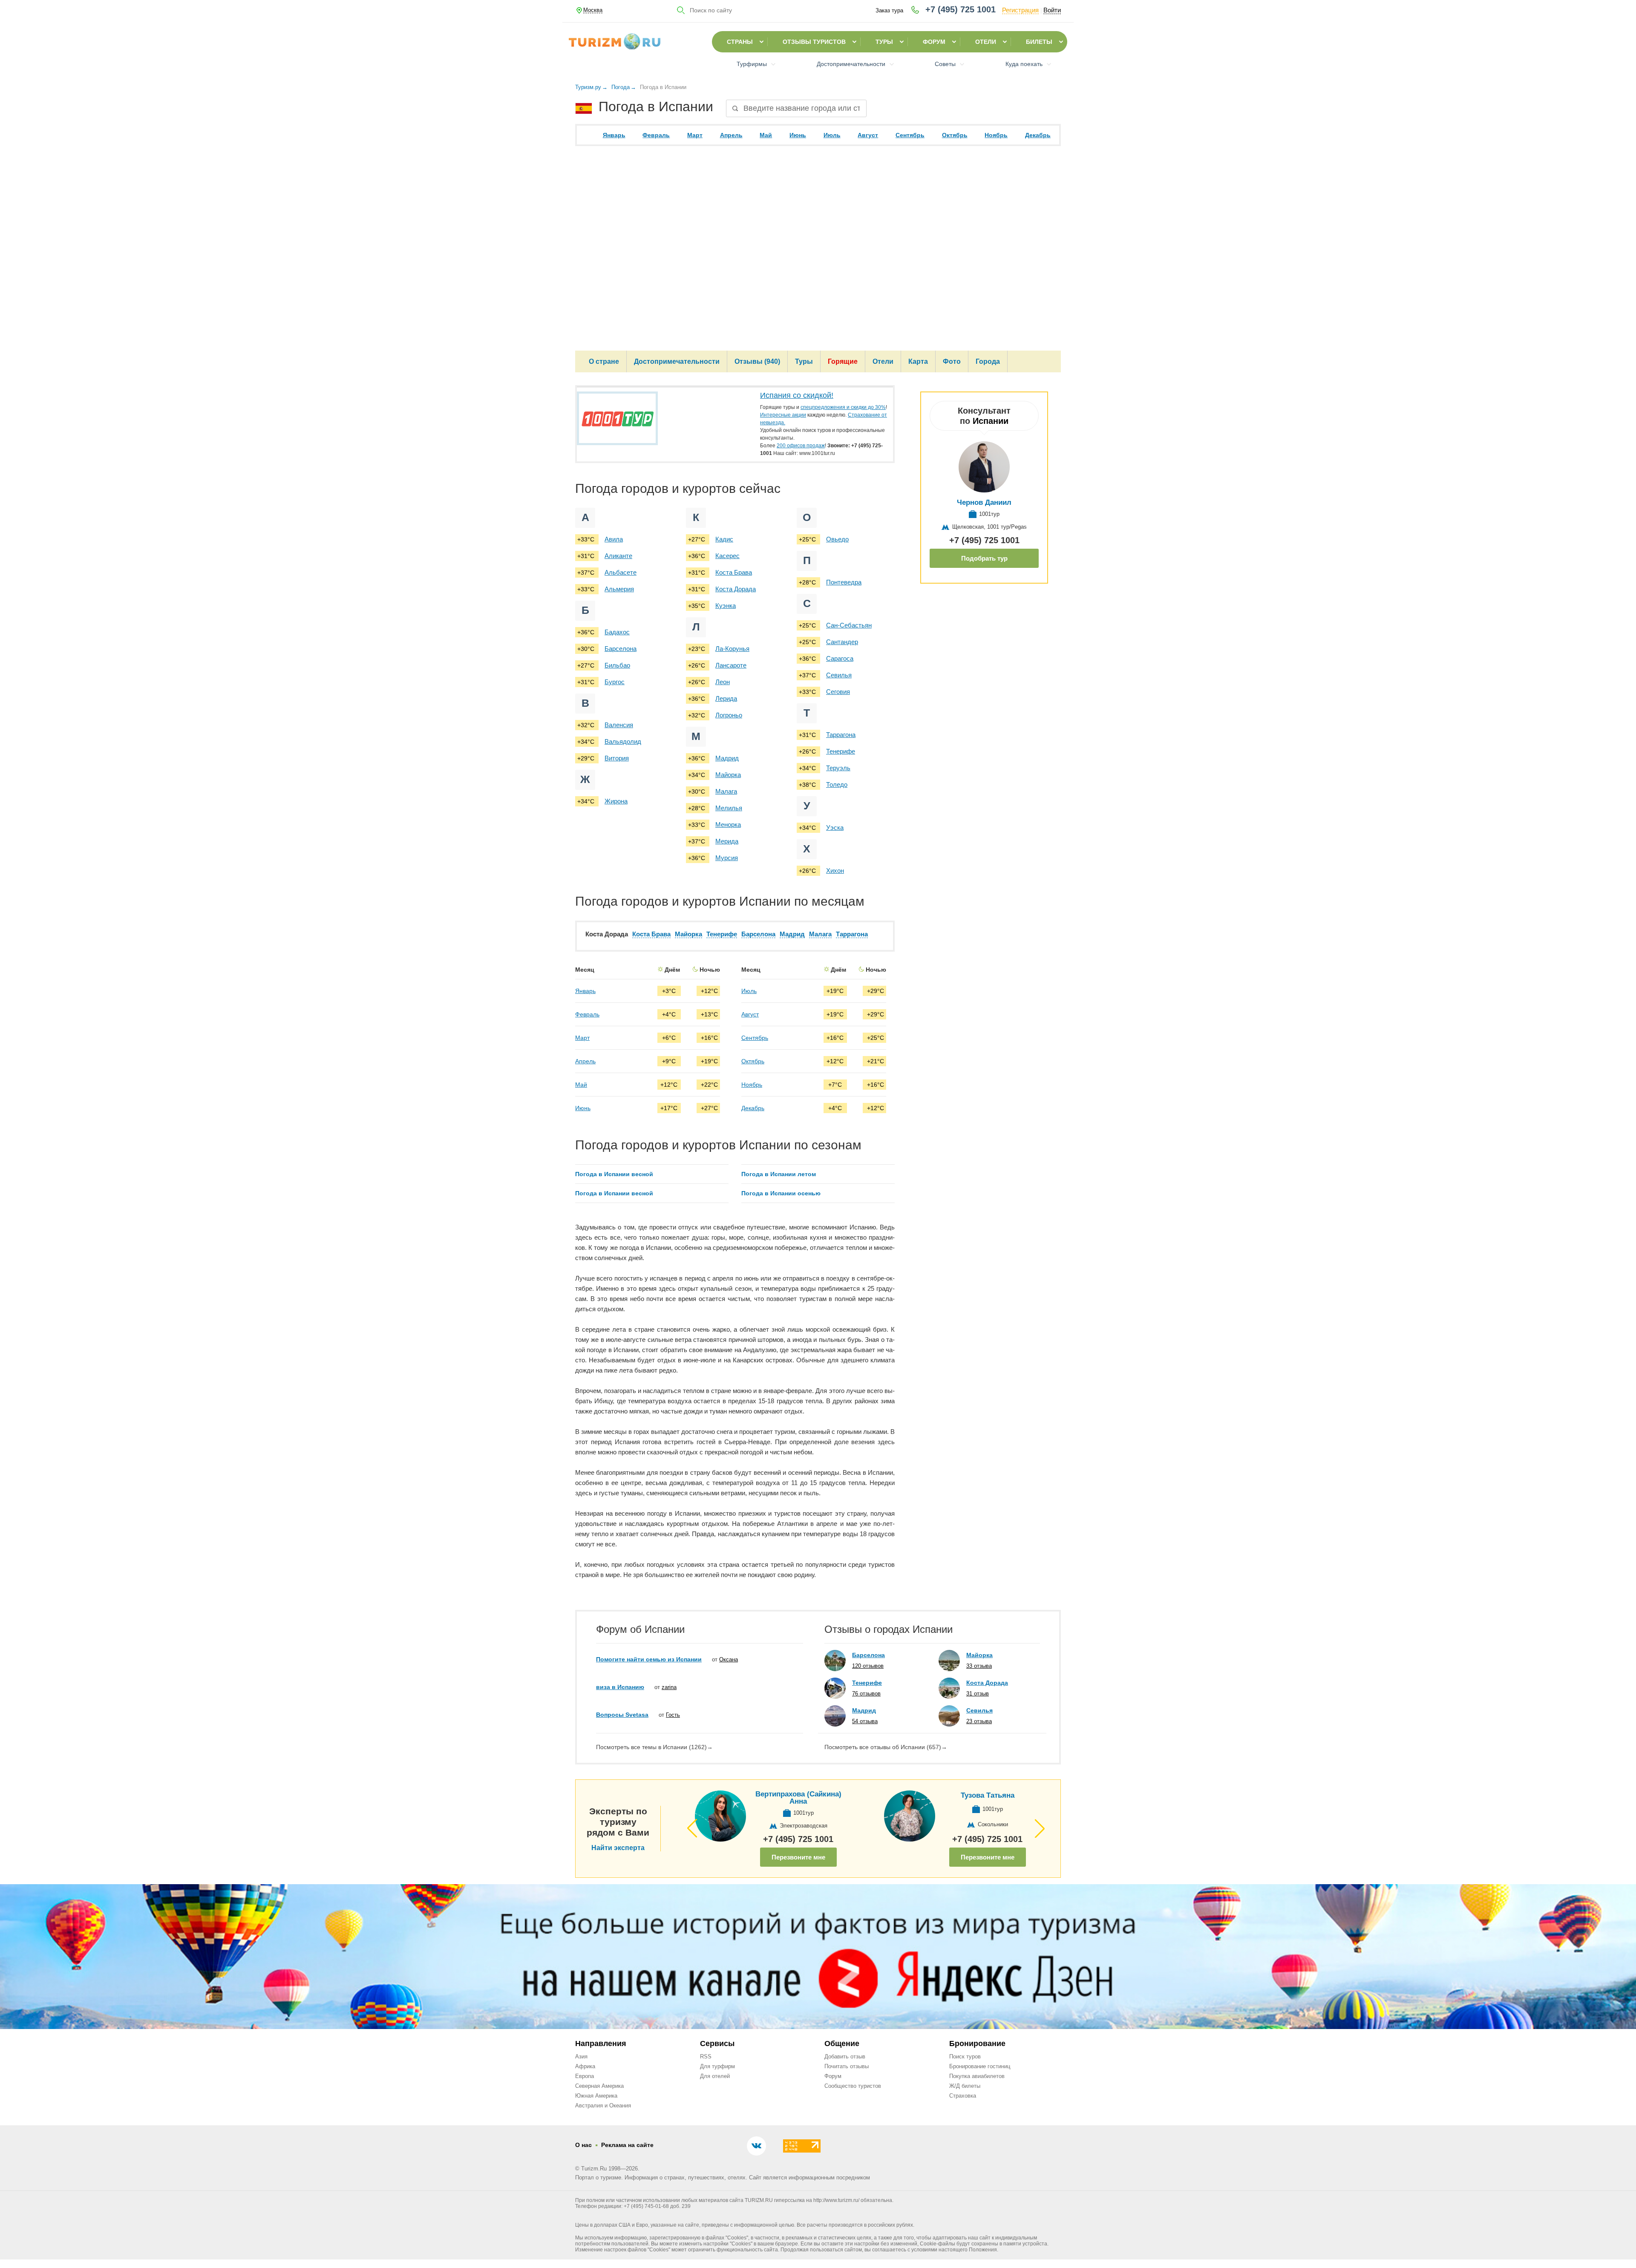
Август (868, 135)
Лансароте (731, 665)
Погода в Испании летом (779, 1174)
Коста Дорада (736, 589)
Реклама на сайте (627, 2145)
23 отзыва (979, 1721)
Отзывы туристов (814, 42)
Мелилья (729, 808)
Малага (726, 791)
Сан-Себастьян (849, 625)
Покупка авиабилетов (977, 2076)
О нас (583, 2145)
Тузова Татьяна (988, 1795)
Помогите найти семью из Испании (649, 1659)
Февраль (656, 135)
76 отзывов (866, 1694)
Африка (585, 2066)
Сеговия (838, 692)
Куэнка (726, 606)
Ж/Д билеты (965, 2086)
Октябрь (955, 135)
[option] (652, 1040)
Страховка (963, 2096)
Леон (723, 682)
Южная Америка (596, 2096)
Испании (991, 421)
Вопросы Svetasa (622, 1715)
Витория (617, 758)
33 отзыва (979, 1666)
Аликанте (618, 556)
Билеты (1039, 42)
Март (695, 135)
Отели (986, 42)
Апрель (731, 135)
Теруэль (838, 768)
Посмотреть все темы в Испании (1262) (654, 1747)
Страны (740, 42)
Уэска (835, 827)
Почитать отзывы (847, 2066)
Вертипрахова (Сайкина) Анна (798, 1798)
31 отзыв (978, 1694)
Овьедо (837, 539)
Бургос (615, 682)
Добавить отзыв (845, 2056)
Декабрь (1038, 135)
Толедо (837, 784)
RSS (706, 2056)
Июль (832, 135)
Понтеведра (844, 582)
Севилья (839, 675)
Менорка (728, 825)
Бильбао (617, 665)
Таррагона (841, 735)
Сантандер (842, 642)
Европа (585, 2076)
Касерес (727, 556)
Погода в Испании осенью (781, 1193)
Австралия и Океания (603, 2105)
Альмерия (619, 589)
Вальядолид (623, 741)
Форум (934, 42)
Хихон (835, 871)
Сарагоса (840, 658)
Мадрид (727, 758)
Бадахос (617, 632)
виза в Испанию (620, 1687)
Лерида (726, 698)
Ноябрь (996, 135)
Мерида (727, 841)
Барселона (621, 649)
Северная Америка (599, 2086)
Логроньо (729, 715)
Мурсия (727, 858)
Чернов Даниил (984, 502)
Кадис (724, 539)
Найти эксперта (618, 1848)
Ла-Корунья (732, 649)
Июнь (798, 135)
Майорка (728, 775)
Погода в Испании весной (614, 1174)
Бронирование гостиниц (980, 2066)
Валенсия (619, 725)
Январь (614, 135)
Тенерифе (841, 751)
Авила (614, 539)
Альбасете (621, 572)
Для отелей (715, 2076)
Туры (884, 42)
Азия (581, 2056)
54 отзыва (865, 1721)
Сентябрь (910, 135)
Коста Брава (734, 572)
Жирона (616, 801)
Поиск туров (965, 2056)
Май (766, 135)
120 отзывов (868, 1666)
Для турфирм (717, 2066)
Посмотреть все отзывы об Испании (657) (886, 1747)
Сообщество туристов (853, 2086)
